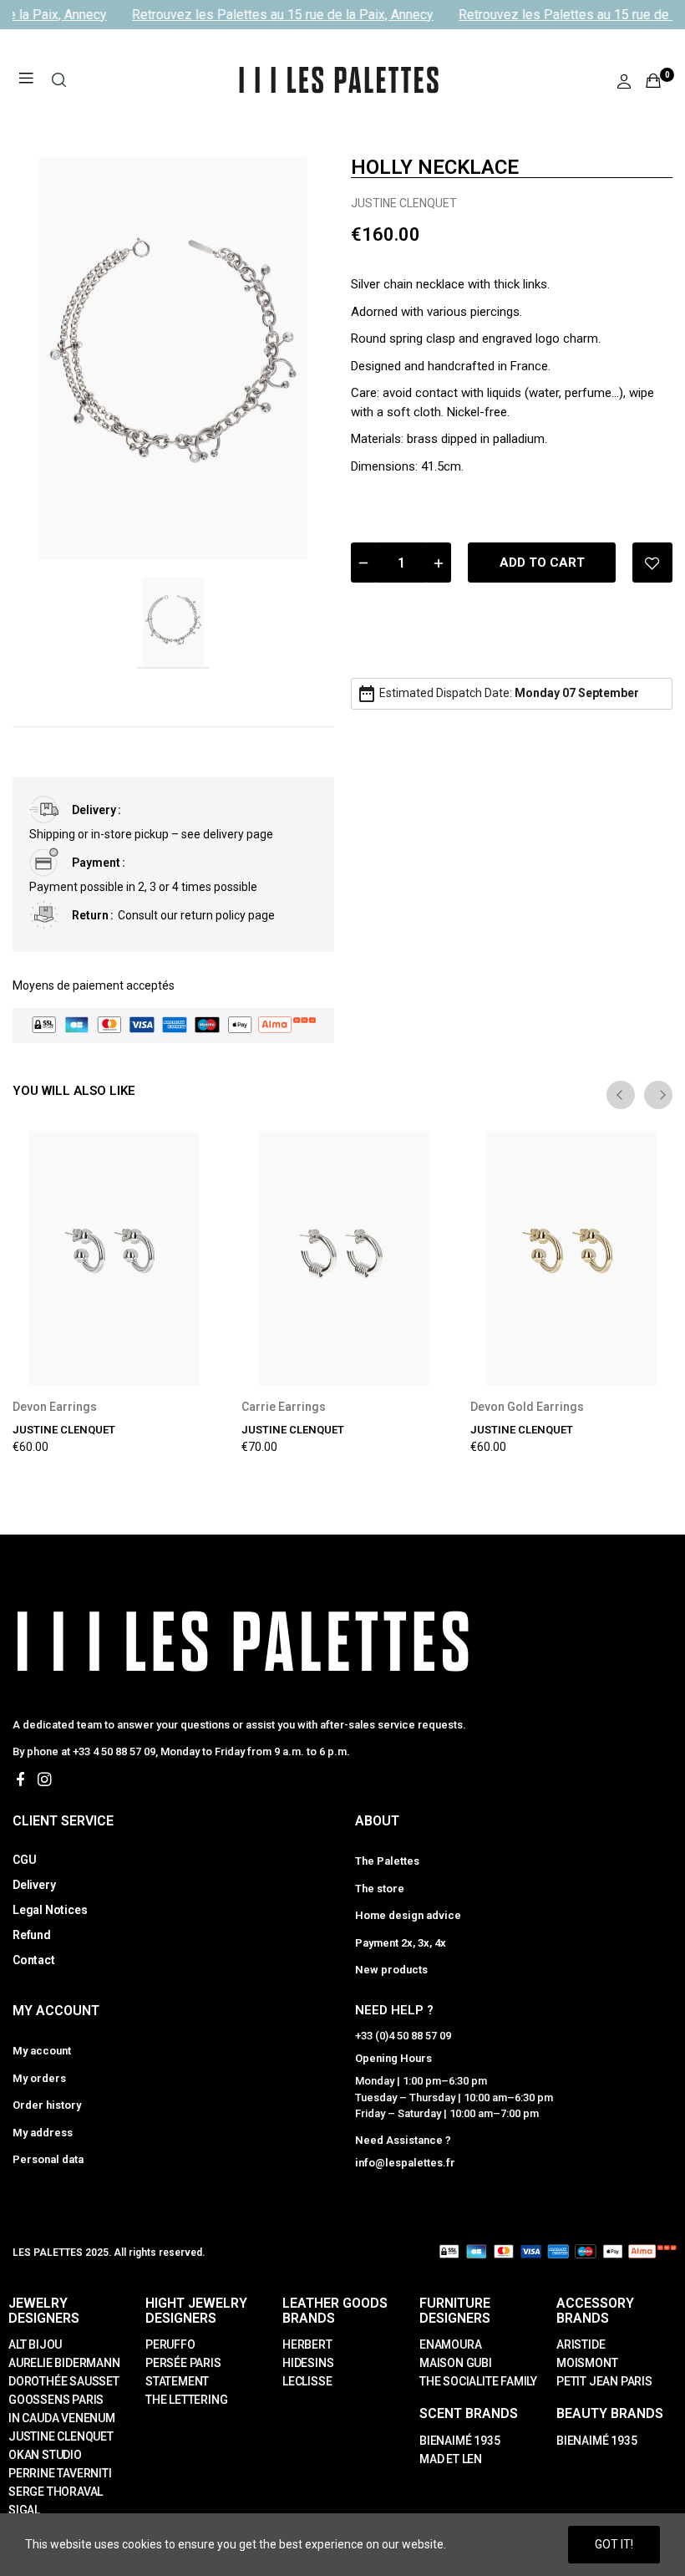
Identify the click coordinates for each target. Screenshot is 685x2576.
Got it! (614, 2544)
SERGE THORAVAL (56, 2492)
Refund (32, 1935)
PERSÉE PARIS (183, 2363)
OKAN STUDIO (45, 2455)
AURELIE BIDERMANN (64, 2363)
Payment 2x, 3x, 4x (401, 1943)
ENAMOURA (450, 2344)
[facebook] (20, 1780)
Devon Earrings (55, 1407)
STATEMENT (177, 2381)
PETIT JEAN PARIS (604, 2381)
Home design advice (408, 1915)
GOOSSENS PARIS (56, 2400)
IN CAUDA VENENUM (62, 2418)
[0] (653, 80)
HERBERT (307, 2344)
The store (380, 1889)
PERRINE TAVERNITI (60, 2473)
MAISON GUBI (456, 2363)
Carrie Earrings (284, 1407)
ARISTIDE (581, 2344)
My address (43, 2133)
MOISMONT (587, 2363)
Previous (621, 1095)
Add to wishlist (652, 563)
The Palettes (387, 1861)
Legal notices (50, 1910)
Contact (34, 1960)
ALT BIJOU (35, 2344)
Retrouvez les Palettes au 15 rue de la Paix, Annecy (275, 15)
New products (391, 1970)
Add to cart (542, 563)
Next (658, 1095)
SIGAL (24, 2510)
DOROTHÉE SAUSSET (64, 2381)
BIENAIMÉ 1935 (459, 2441)
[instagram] (45, 1780)
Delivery (34, 1885)
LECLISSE (307, 2381)
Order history (47, 2105)
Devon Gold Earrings (527, 1407)
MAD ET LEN (451, 2459)
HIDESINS (308, 2363)
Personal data (48, 2159)
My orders (39, 2078)
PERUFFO (170, 2344)
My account (42, 2051)
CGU (24, 1860)
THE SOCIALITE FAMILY (478, 2381)
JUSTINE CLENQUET (404, 203)
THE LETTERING (186, 2400)
